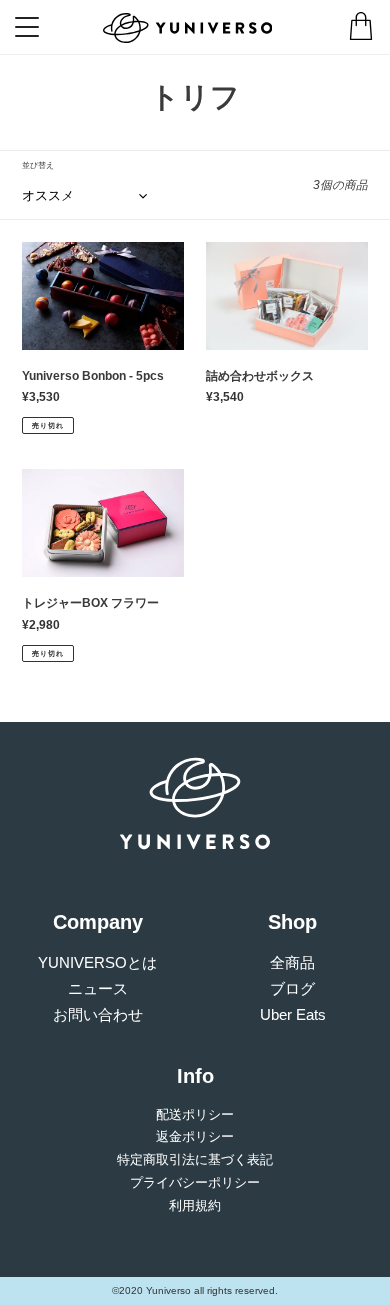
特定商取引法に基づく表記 (195, 1159)
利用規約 (195, 1205)
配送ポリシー (195, 1114)
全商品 (292, 962)
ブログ (292, 988)
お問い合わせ (98, 1014)
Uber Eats (293, 1014)
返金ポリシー (195, 1136)
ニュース (98, 988)
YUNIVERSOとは (97, 962)
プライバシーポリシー (195, 1182)
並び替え (38, 165)
